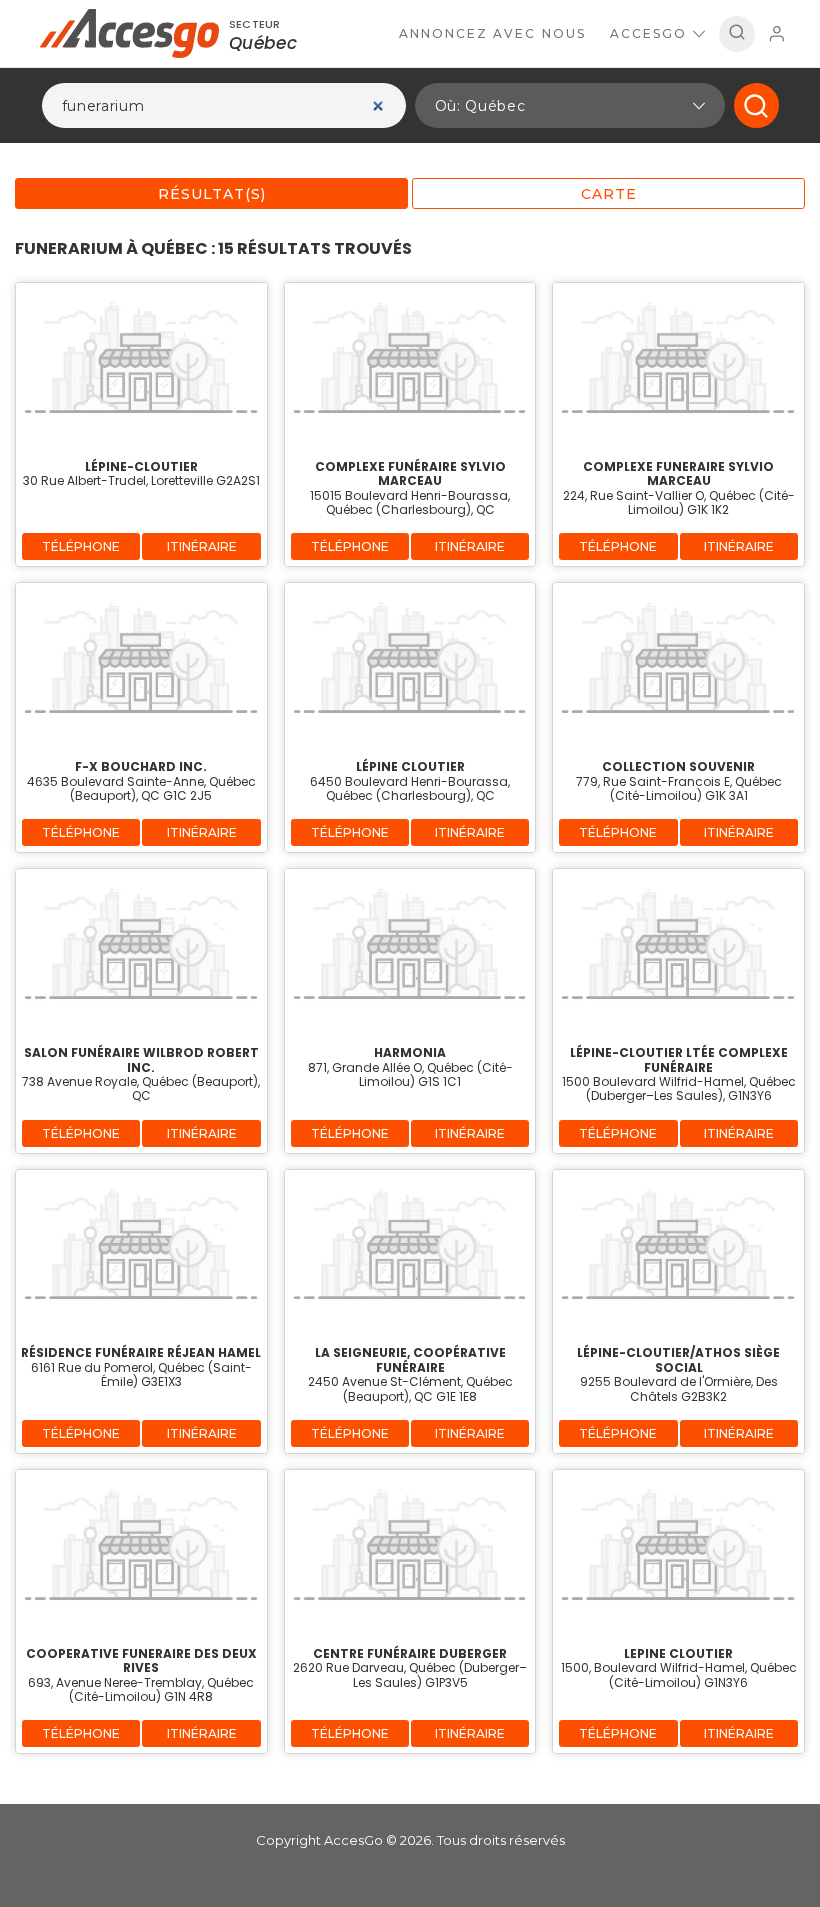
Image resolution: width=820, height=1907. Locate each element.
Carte (609, 194)
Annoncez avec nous (492, 33)
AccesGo (648, 33)
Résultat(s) (212, 194)
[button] (570, 105)
